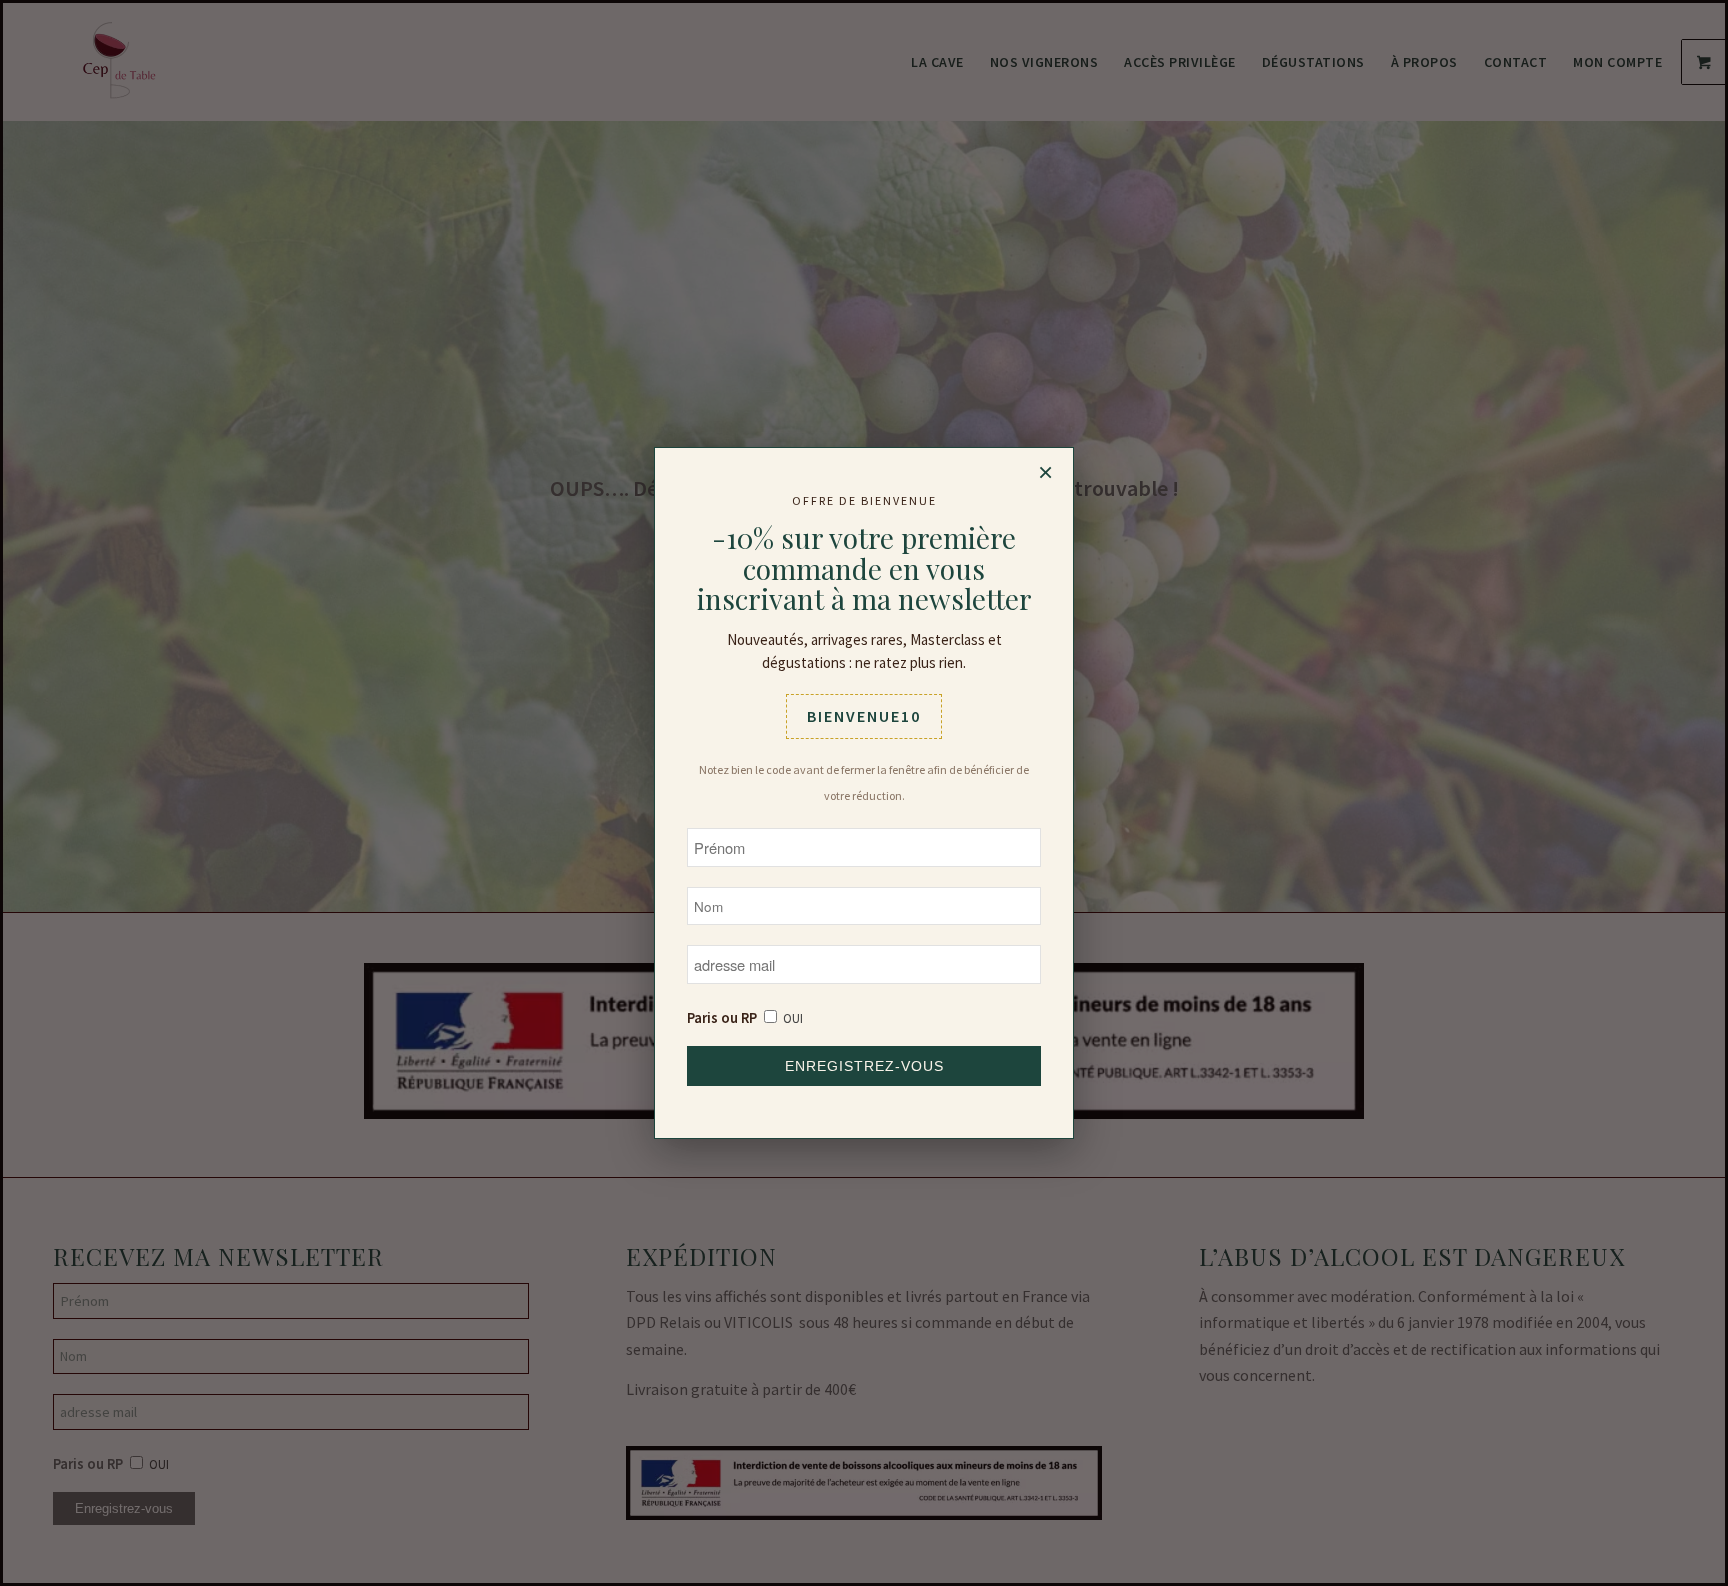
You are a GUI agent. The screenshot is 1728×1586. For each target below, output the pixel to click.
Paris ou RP (722, 1018)
